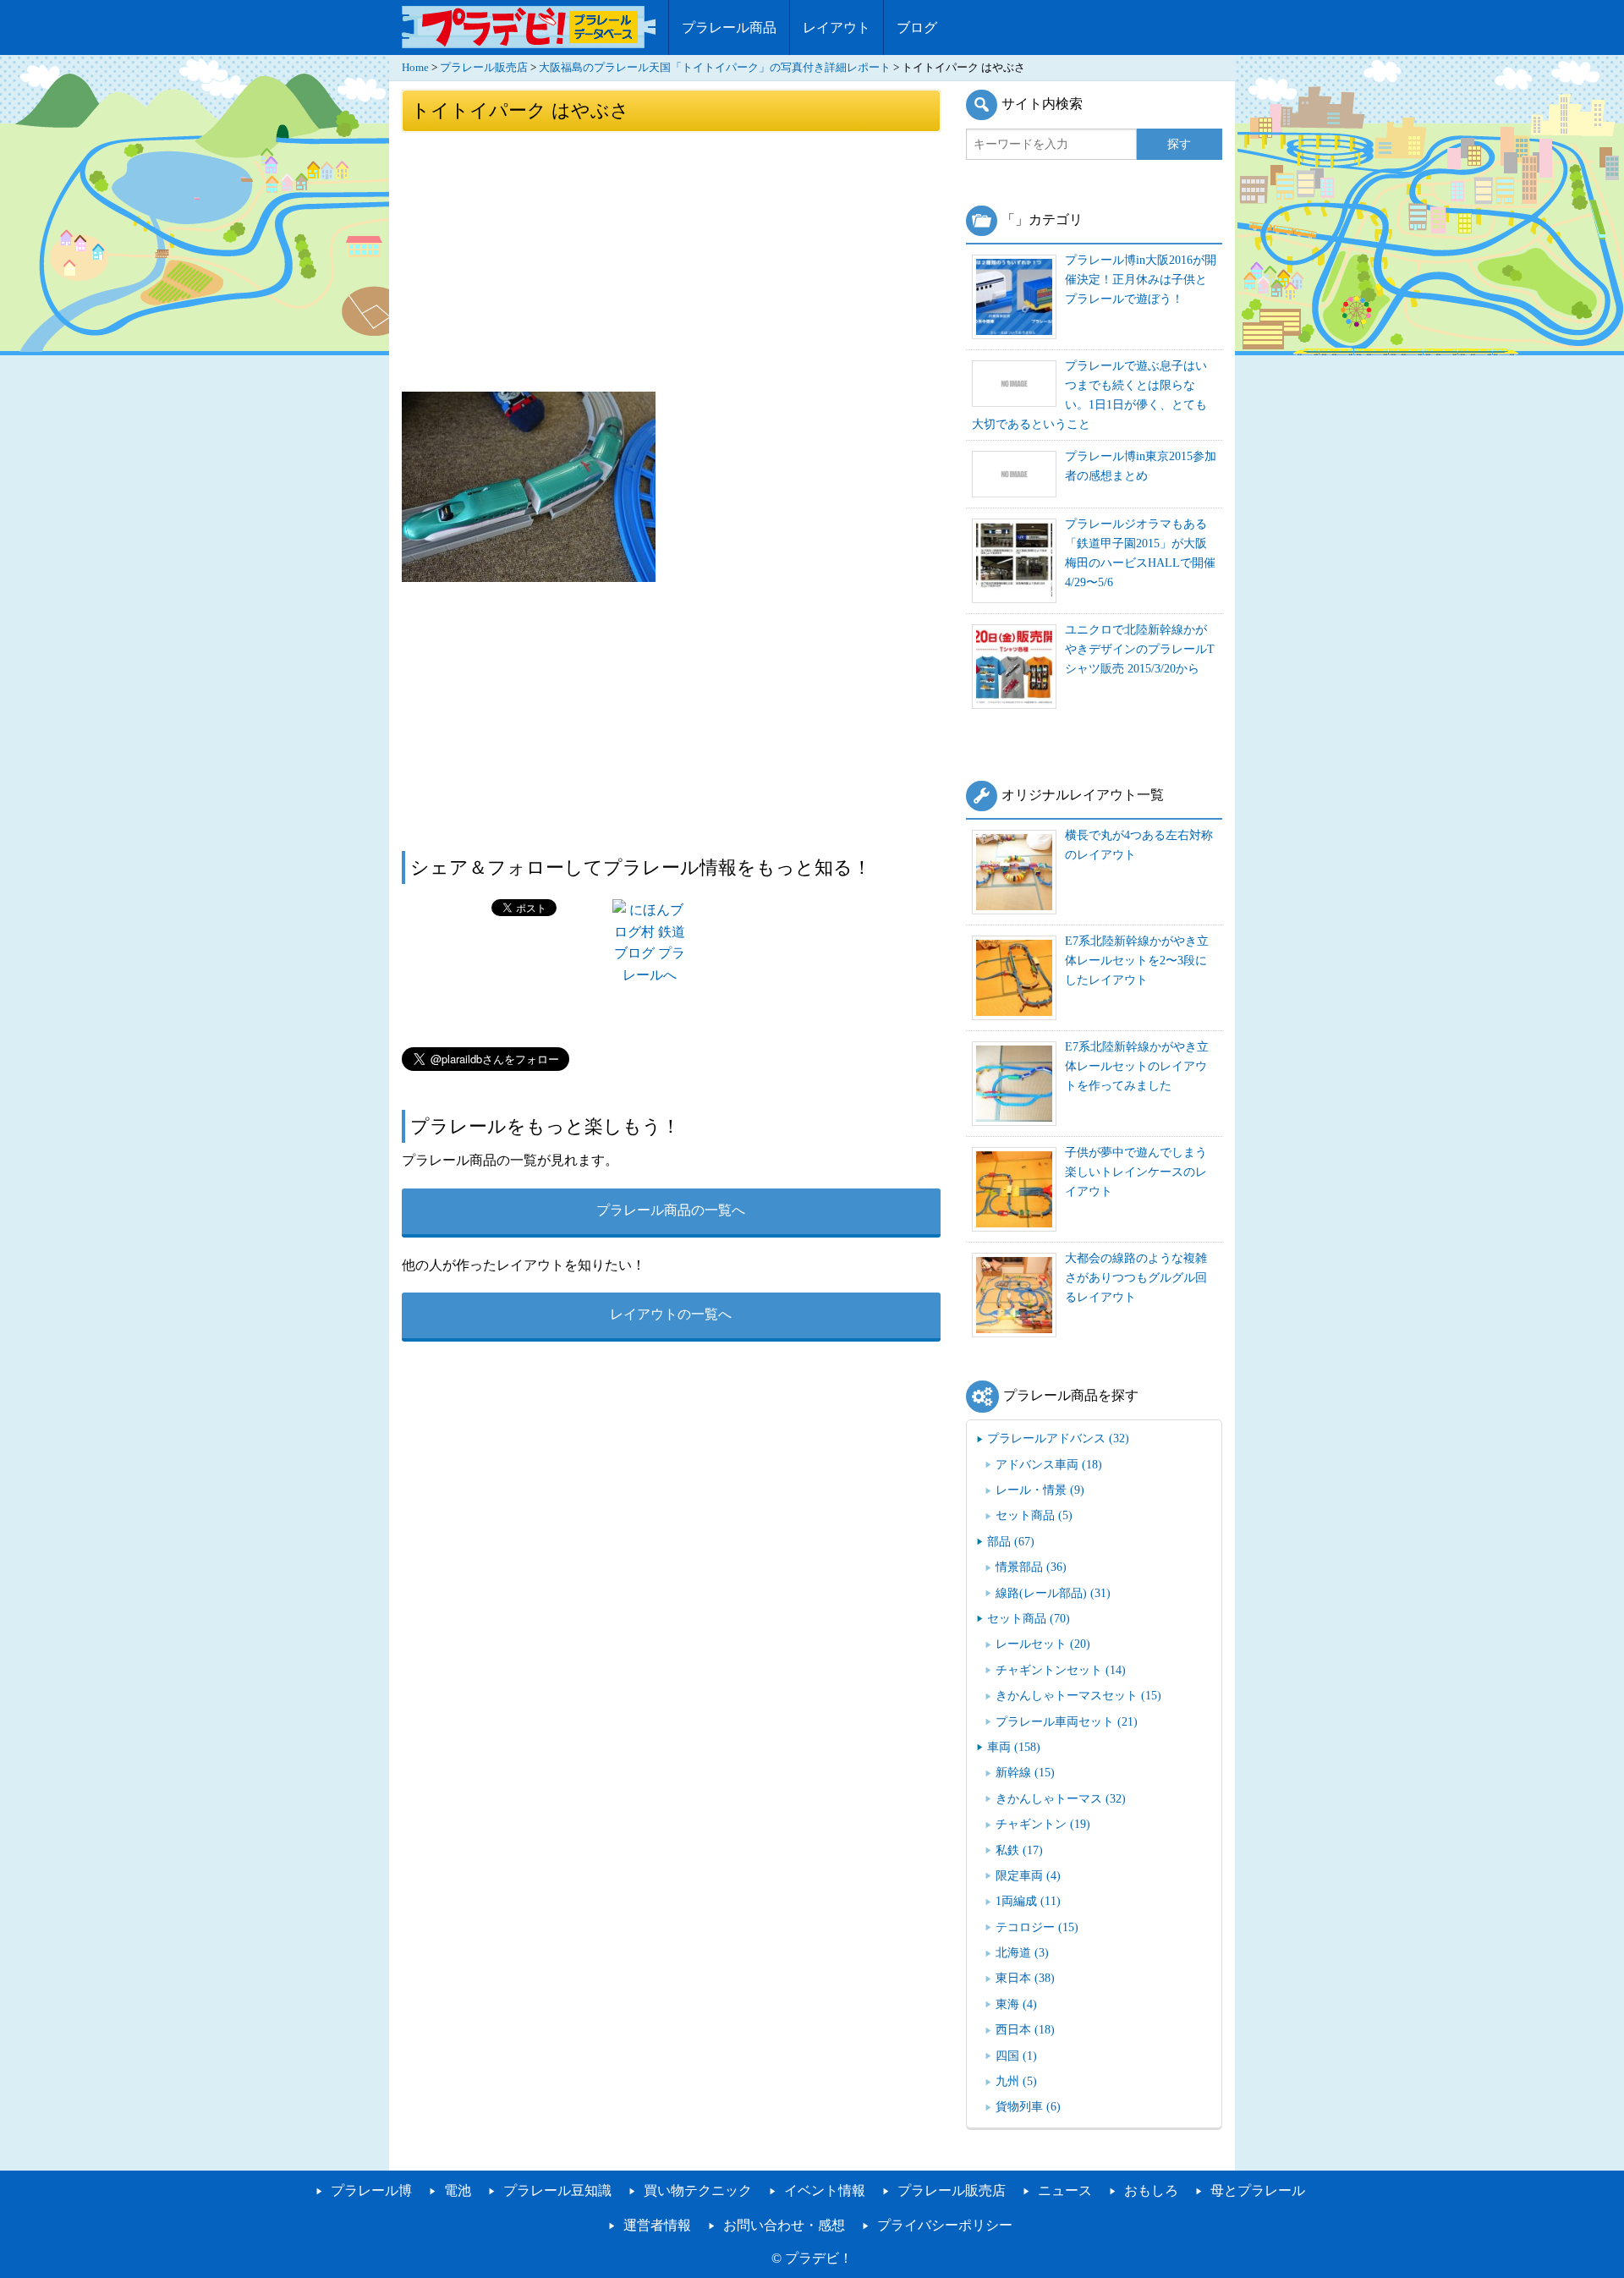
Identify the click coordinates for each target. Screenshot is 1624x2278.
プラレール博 (371, 2190)
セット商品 (1034, 1515)
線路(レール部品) (1053, 1593)
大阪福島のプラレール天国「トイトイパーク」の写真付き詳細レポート (715, 68)
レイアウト (837, 27)
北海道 (1022, 1952)
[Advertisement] (671, 261)
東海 (1016, 2004)
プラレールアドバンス (1058, 1438)
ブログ (917, 27)
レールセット (1043, 1644)
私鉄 (1019, 1850)
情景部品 (1031, 1567)
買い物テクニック (698, 2190)
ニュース (1065, 2190)
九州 (1016, 2081)
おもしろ (1151, 2190)
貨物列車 (1028, 2106)
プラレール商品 (729, 27)
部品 (1011, 1541)
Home (415, 68)
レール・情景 (1040, 1490)
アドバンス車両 (1049, 1464)
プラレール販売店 (484, 68)
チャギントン (1043, 1824)
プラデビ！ (819, 2258)
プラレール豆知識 (557, 2190)
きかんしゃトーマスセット (1078, 1695)
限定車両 (1028, 1875)
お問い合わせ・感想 (784, 2225)
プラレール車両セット (1067, 1721)
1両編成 (1028, 1901)
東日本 (1025, 1978)
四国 (1016, 2056)
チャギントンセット (1061, 1670)
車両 (1014, 1747)
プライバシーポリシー (945, 2225)
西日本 (1025, 2029)
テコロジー (1037, 1927)
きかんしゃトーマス (1061, 1798)
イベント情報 (825, 2190)
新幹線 (1025, 1772)
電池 (458, 2190)
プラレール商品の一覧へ (671, 1210)
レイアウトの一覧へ (671, 1314)
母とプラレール (1258, 2190)
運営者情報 (657, 2225)
